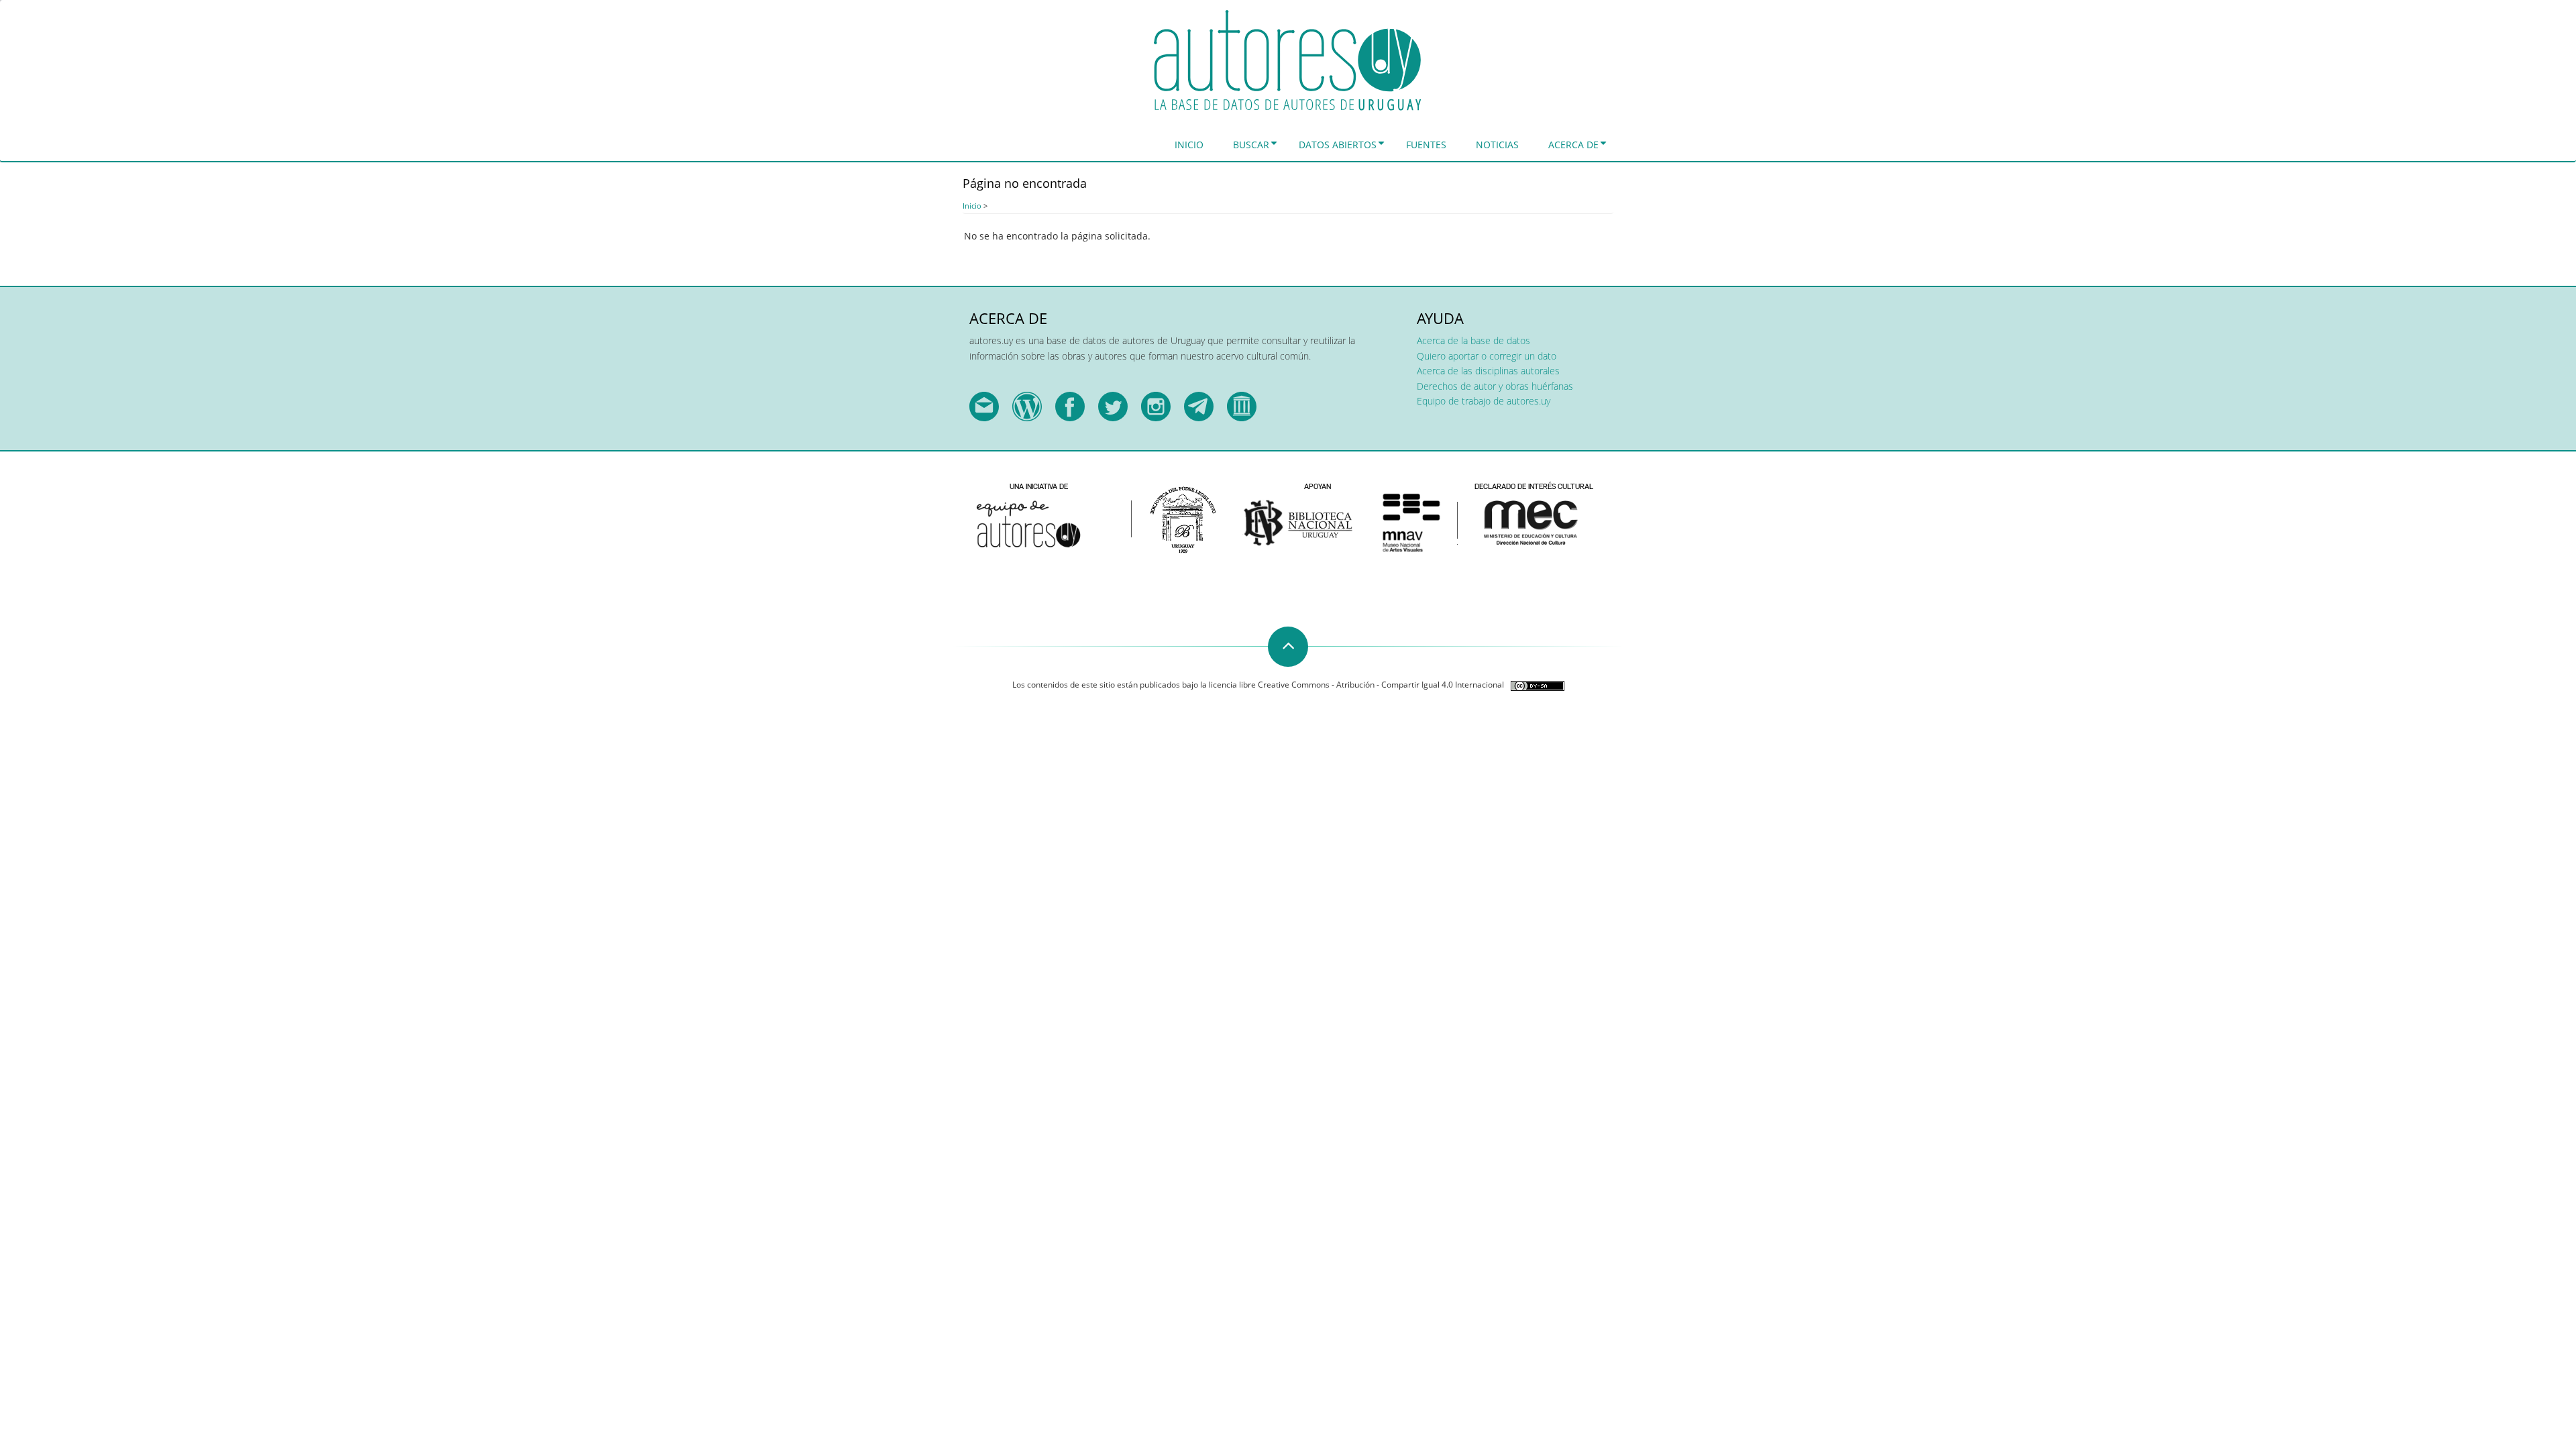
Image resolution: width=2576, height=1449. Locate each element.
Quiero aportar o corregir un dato (1487, 356)
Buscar (1251, 145)
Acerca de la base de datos (1473, 340)
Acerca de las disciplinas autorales (1488, 371)
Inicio (1189, 145)
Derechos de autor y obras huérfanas (1495, 386)
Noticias (1497, 145)
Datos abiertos (1338, 145)
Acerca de (1573, 145)
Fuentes (1426, 145)
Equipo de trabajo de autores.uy (1484, 401)
